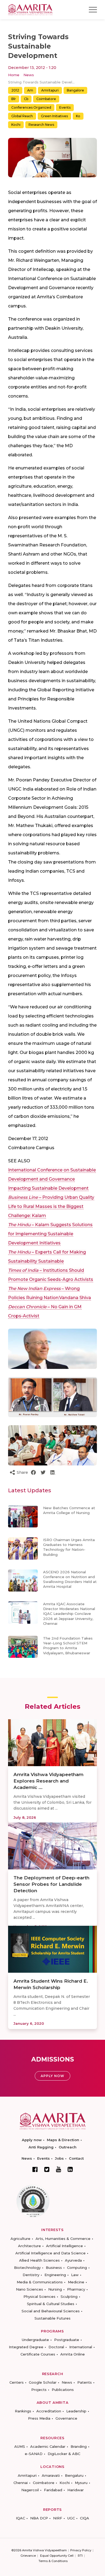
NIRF (58, 2518)
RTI (80, 2556)
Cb (26, 99)
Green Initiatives (54, 116)
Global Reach (22, 116)
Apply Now (52, 2076)
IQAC (20, 2518)
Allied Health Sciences (39, 2260)
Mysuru (81, 2483)
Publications (63, 2390)
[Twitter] (47, 2169)
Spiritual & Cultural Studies (51, 2304)
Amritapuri (50, 90)
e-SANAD (34, 2454)
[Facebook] (35, 2169)
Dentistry (31, 2275)
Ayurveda (73, 2260)
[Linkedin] (70, 2169)
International (81, 2347)
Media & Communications (40, 2282)
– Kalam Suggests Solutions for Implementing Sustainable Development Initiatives (50, 1234)
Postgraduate (67, 2340)
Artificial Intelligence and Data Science (50, 2253)
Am (30, 90)
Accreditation (49, 2411)
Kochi (16, 125)
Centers (17, 2382)
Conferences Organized (31, 107)
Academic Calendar (48, 2446)
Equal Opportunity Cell (57, 2556)
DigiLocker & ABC (64, 2454)
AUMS (20, 2446)
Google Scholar (43, 2382)
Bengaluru (74, 2475)
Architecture (29, 2246)
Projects (39, 2390)
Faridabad (53, 2490)
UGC (71, 2518)
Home (14, 75)
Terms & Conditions (53, 2561)
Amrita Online (73, 2354)
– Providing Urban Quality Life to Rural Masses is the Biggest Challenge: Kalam (51, 1206)
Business (54, 2268)
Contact (76, 2158)
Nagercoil (30, 2490)
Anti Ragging (41, 2147)
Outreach (68, 2147)
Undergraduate (35, 2340)
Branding (79, 2446)
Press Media (39, 2418)
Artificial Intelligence (64, 2246)
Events (65, 107)
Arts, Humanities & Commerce (63, 2239)
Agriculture (20, 2239)
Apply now (32, 2140)
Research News (41, 125)
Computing (77, 2268)
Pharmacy (76, 2289)
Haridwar (76, 2490)
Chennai (21, 2483)
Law (75, 2275)
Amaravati (51, 2475)
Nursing (55, 2289)
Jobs (59, 2158)
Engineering (55, 2275)
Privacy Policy (81, 2550)
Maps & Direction (63, 2140)
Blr (14, 99)
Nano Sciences (29, 2289)
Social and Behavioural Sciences (51, 2311)
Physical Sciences (39, 2296)
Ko (78, 116)
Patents (85, 2382)
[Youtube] (59, 2169)
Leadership (76, 2411)
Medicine (76, 2282)
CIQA (85, 2518)
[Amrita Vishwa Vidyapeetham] (30, 9)
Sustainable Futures (52, 2318)
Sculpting (69, 2296)
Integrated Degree (26, 2347)
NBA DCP (39, 2518)
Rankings (23, 2411)
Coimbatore (46, 99)
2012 (15, 90)
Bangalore (75, 90)
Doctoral (56, 2347)
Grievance (28, 2556)
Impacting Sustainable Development (48, 1188)
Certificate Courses (38, 2354)
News (29, 75)
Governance (66, 2418)
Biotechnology (27, 2268)
